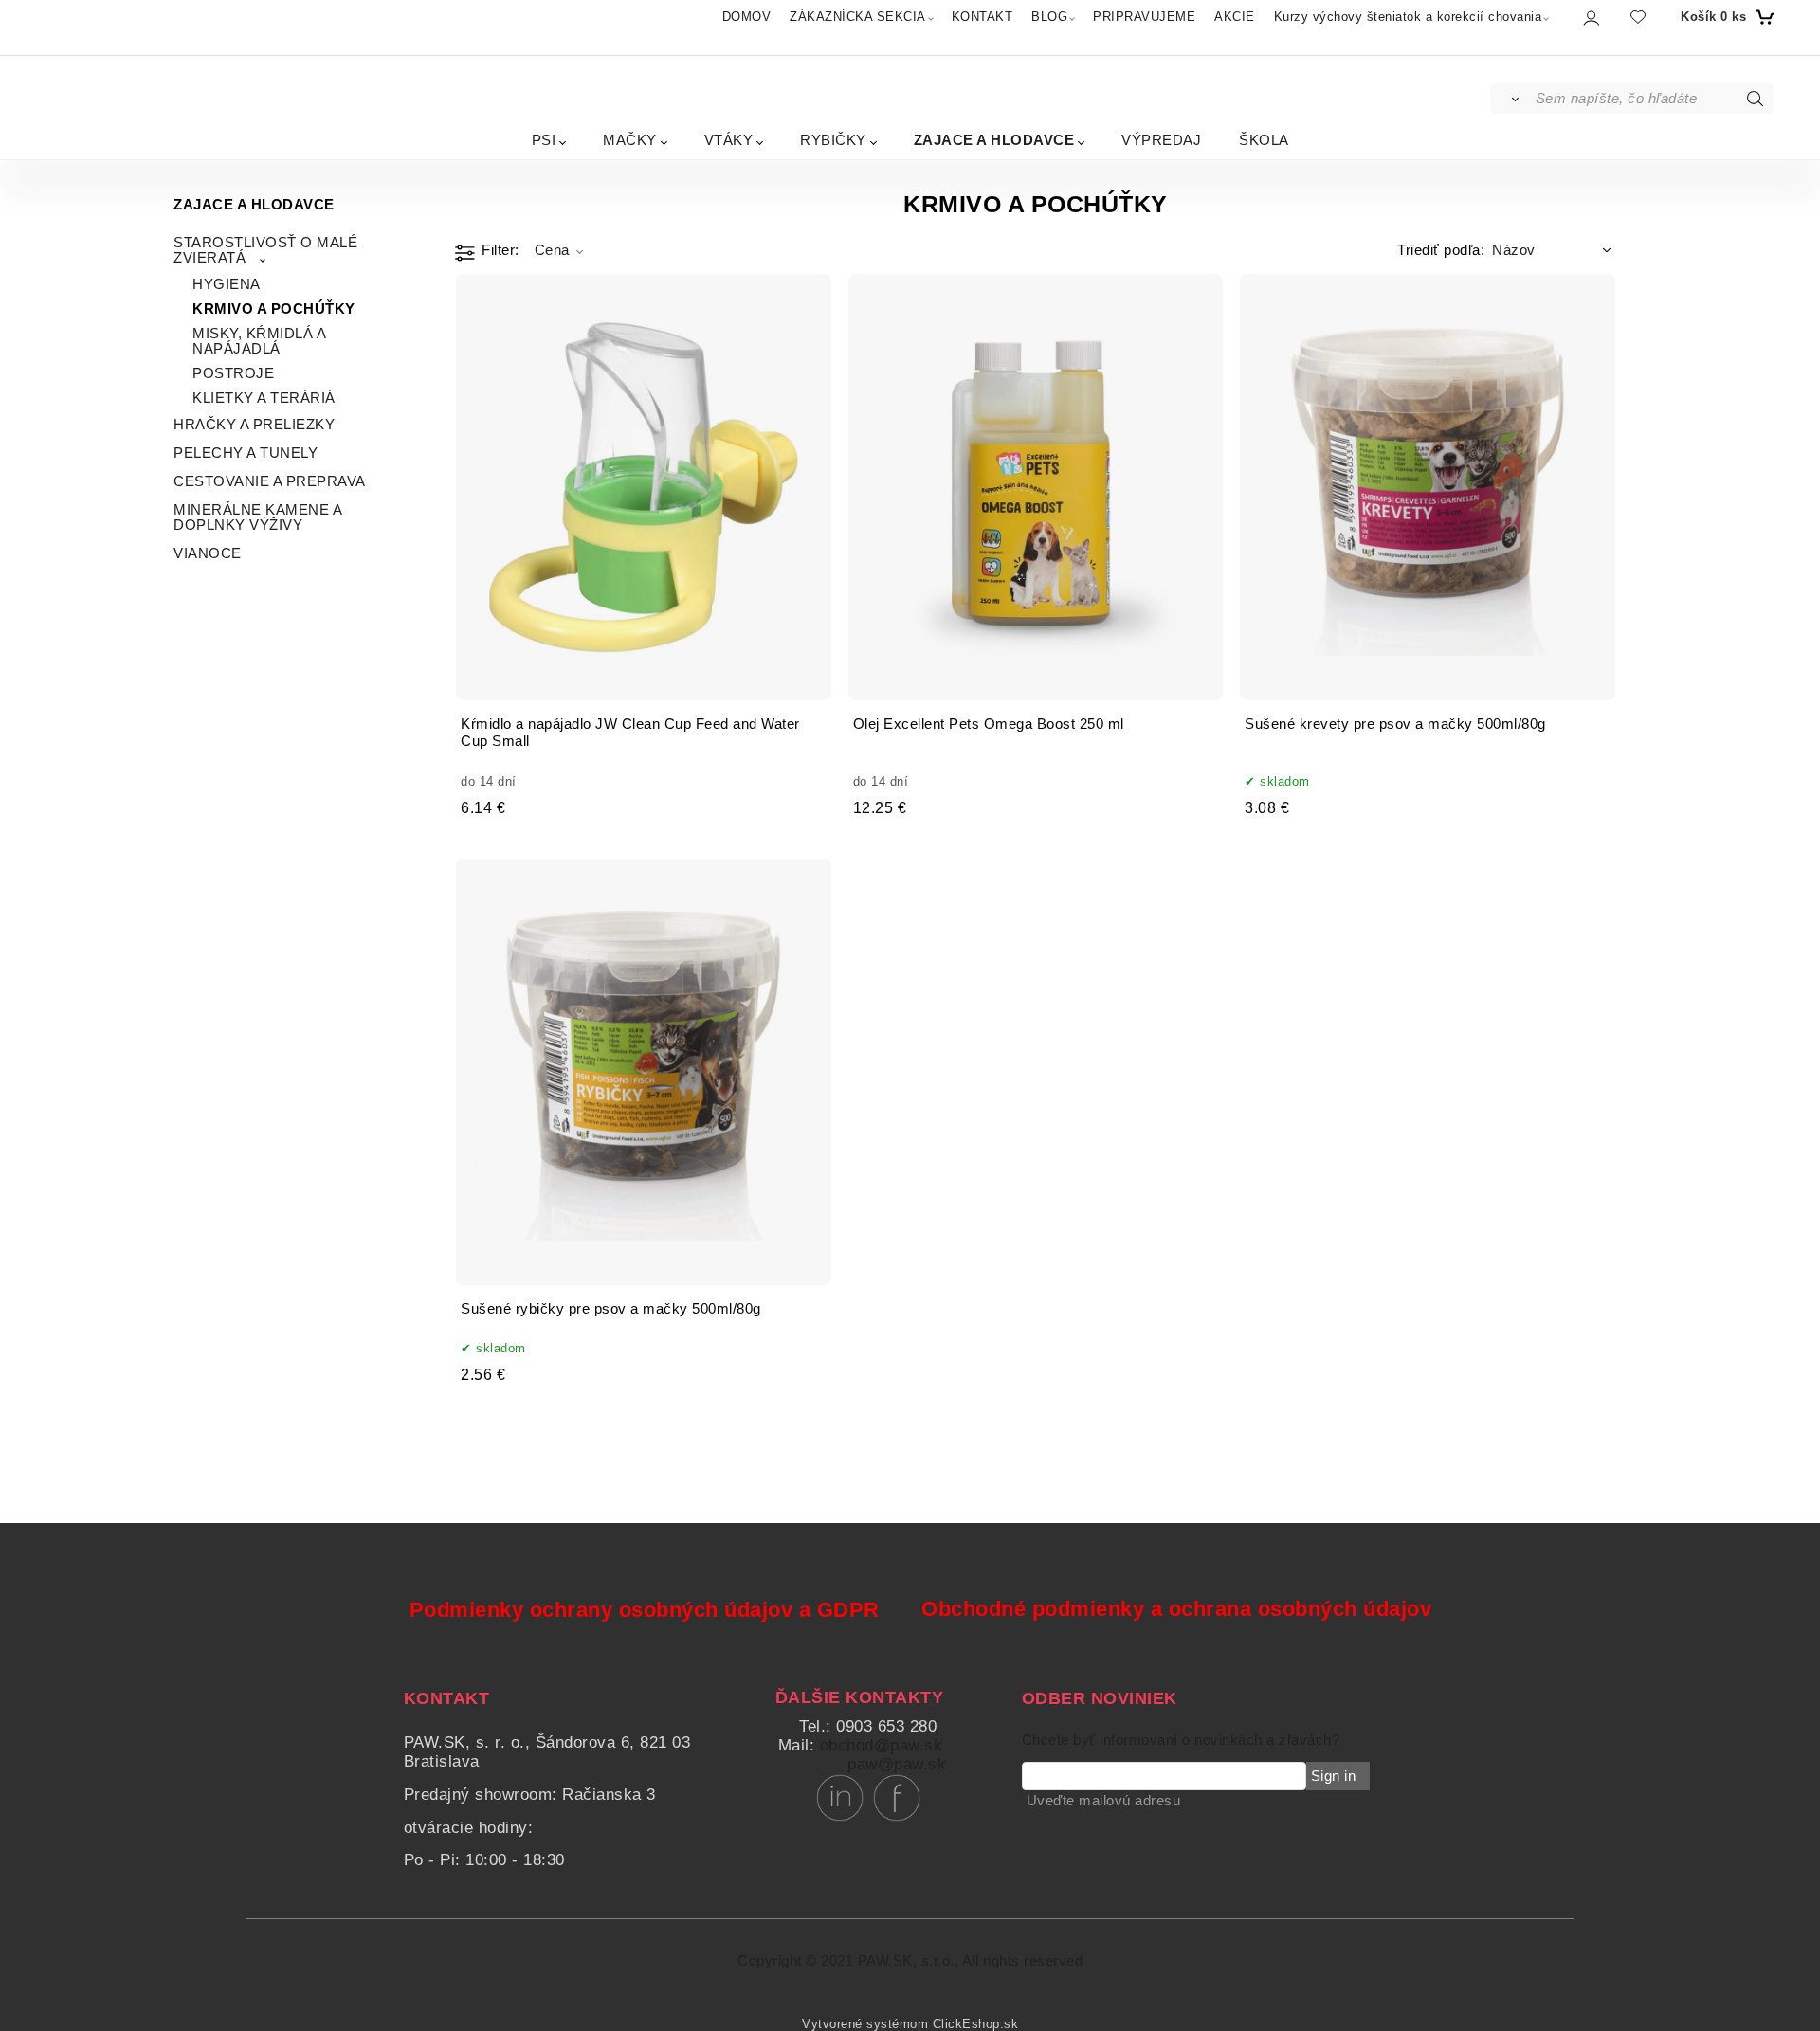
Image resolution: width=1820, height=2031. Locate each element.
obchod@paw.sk (882, 1745)
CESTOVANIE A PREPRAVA (270, 481)
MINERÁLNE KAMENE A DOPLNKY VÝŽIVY (257, 517)
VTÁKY (729, 140)
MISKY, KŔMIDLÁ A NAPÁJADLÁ (259, 341)
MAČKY (630, 140)
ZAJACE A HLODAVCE (994, 140)
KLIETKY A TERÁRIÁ (264, 398)
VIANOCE (208, 553)
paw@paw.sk (897, 1764)
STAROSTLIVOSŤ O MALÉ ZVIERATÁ (265, 250)
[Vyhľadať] (1511, 99)
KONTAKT (983, 17)
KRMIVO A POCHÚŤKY (274, 309)
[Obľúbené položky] (1638, 17)
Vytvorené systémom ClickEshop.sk (910, 2024)
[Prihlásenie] (1590, 18)
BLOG (1049, 17)
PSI (544, 140)
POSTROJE (233, 373)
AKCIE (1235, 17)
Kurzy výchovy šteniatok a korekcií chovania (1408, 17)
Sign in (1334, 1776)
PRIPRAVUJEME (1144, 17)
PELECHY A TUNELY (246, 453)
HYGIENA (227, 284)
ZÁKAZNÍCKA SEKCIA (858, 17)
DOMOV (747, 17)
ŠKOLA (1264, 140)
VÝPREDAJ (1161, 140)
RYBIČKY (833, 140)
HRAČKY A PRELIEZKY (254, 425)
